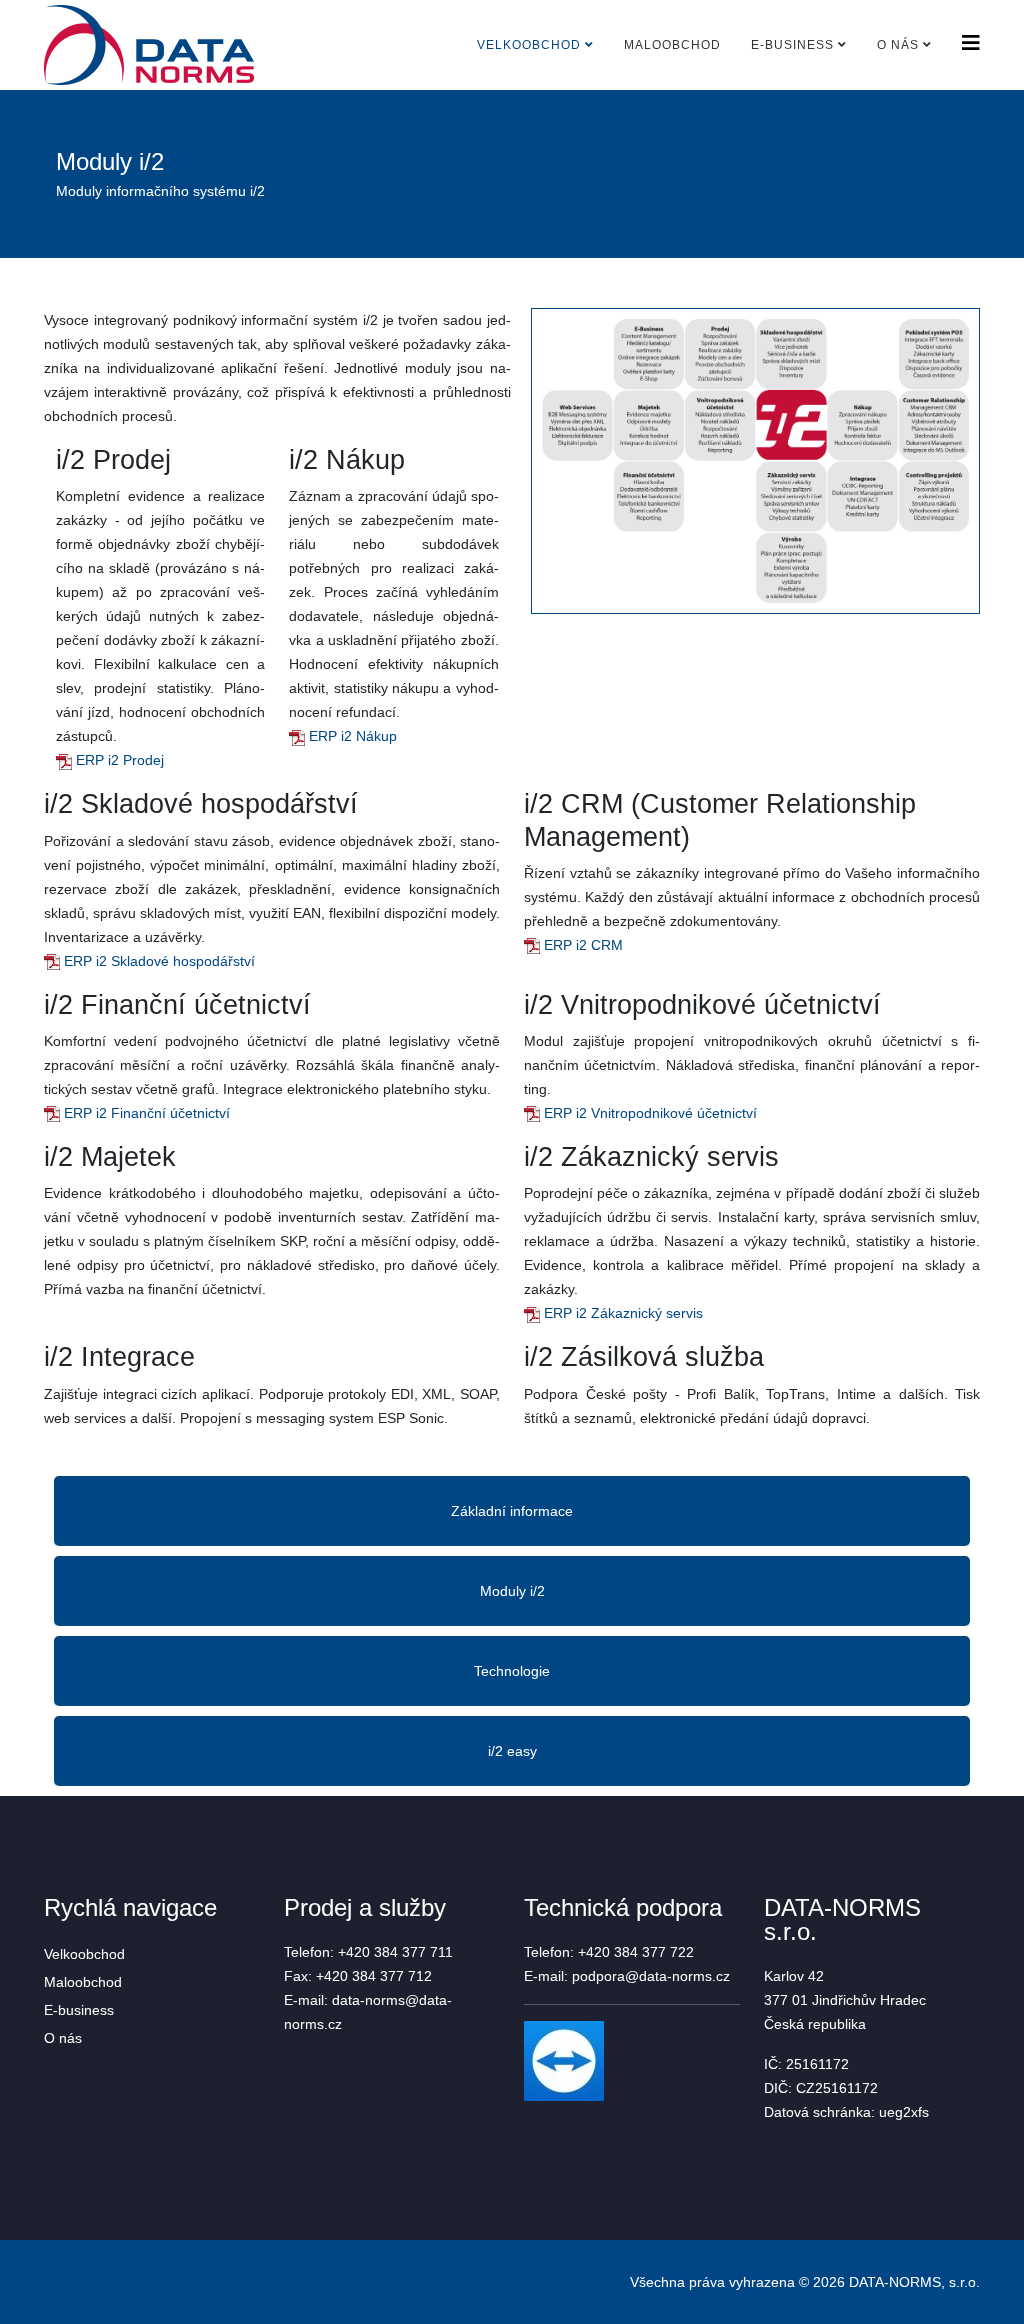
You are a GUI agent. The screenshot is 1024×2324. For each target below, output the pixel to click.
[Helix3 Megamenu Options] (971, 43)
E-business (792, 45)
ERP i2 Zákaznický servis (621, 1313)
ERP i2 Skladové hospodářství (157, 961)
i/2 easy (512, 1751)
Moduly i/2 (512, 1591)
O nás (898, 45)
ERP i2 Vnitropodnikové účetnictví (648, 1113)
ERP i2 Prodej (118, 760)
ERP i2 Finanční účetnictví (145, 1113)
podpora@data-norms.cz (651, 1976)
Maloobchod (672, 45)
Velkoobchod (529, 45)
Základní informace (512, 1511)
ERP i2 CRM (581, 945)
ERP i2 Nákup (351, 736)
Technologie (512, 1671)
